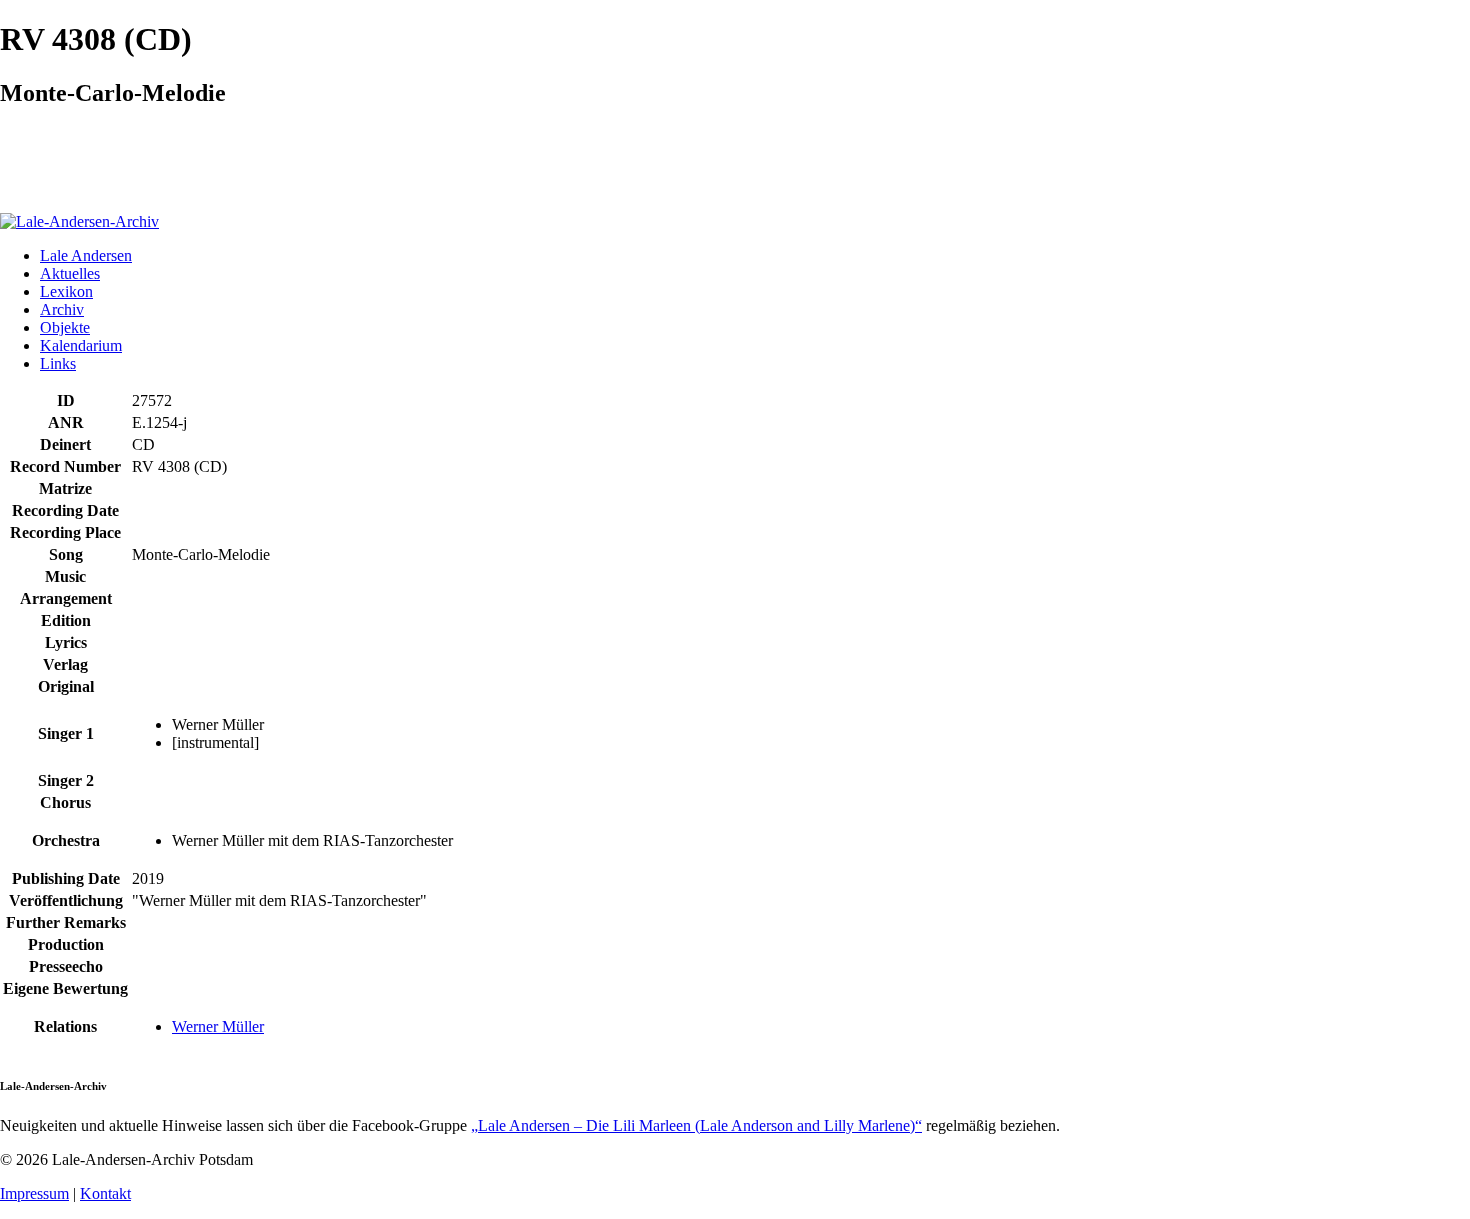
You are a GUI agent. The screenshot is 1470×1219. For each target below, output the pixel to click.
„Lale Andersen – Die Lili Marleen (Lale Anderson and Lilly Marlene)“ (696, 1125)
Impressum (34, 1193)
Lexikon (66, 291)
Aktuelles (70, 273)
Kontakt (105, 1193)
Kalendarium (81, 345)
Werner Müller (218, 1026)
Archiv (62, 309)
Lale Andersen (86, 255)
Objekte (65, 327)
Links (58, 363)
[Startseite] (79, 221)
